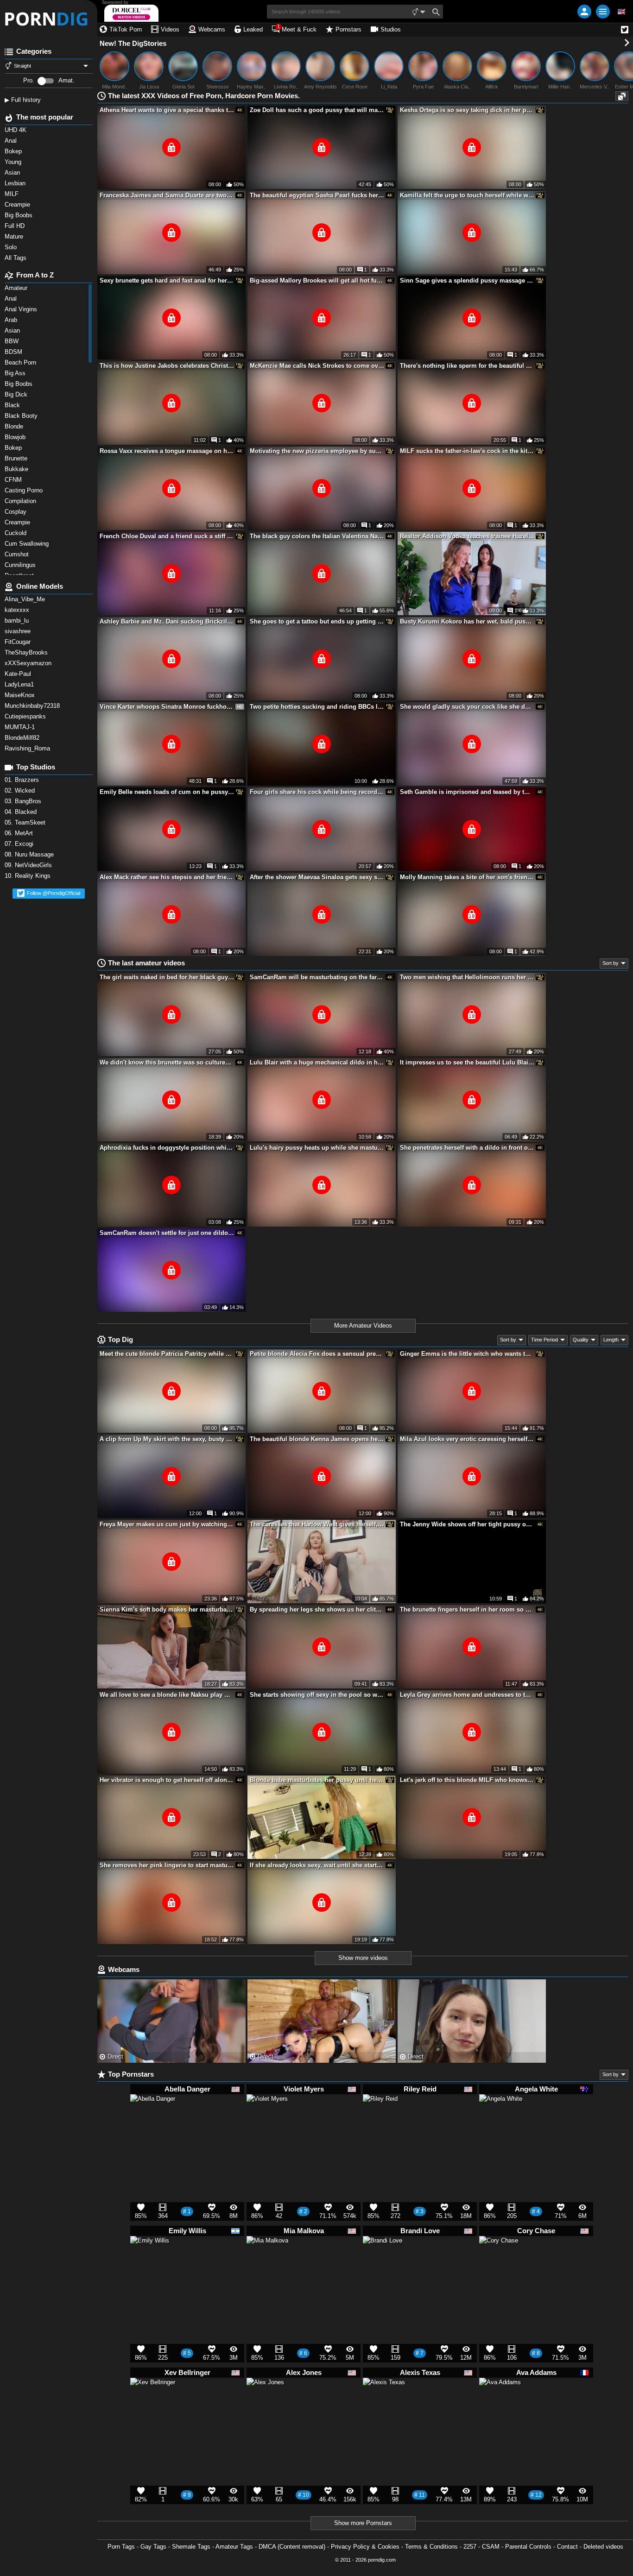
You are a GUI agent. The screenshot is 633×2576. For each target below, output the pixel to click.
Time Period (544, 1340)
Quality (581, 1340)
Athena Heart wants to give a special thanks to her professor (167, 110)
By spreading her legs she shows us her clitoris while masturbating (317, 1609)
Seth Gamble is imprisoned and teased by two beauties (467, 792)
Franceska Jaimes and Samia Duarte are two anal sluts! (167, 195)
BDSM (14, 352)
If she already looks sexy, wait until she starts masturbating (317, 1865)
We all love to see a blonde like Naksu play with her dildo (167, 1695)
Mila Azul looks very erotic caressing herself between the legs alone (467, 1439)
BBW (13, 341)
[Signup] (584, 12)
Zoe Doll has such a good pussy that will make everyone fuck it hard (317, 110)
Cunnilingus (21, 565)
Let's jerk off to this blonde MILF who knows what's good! (467, 1780)
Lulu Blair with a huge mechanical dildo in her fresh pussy (317, 1062)
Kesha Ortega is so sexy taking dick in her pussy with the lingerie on (467, 110)
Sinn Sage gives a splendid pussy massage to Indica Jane (467, 280)
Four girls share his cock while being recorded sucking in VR (317, 792)
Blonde (15, 426)
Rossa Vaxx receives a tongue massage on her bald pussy (167, 451)
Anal (12, 299)
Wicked (21, 790)
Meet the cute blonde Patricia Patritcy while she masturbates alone (167, 1354)
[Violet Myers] (267, 2119)
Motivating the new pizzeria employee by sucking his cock (317, 451)
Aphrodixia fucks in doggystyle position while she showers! (167, 1148)
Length (611, 1340)
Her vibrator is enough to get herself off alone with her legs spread (167, 1780)
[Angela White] (501, 2120)
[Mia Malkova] (267, 2261)
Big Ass (16, 373)
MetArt (20, 833)
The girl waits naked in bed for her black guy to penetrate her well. (167, 977)
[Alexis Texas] (384, 2403)
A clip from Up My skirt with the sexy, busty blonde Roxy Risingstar (167, 1439)
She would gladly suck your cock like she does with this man (467, 707)
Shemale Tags (191, 2547)
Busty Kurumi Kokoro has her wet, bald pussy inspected (467, 621)
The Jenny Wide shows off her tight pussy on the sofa (467, 1524)
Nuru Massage (30, 854)
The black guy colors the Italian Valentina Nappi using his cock (317, 536)
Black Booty (23, 416)
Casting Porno (25, 490)
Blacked (22, 812)
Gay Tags (153, 2547)
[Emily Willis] (150, 2259)
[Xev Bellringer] (153, 2405)
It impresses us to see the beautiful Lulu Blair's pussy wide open (467, 1062)
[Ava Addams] (500, 2403)
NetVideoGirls (29, 865)
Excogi (20, 844)
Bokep (14, 448)
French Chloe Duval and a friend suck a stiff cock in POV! (167, 536)
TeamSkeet (26, 822)
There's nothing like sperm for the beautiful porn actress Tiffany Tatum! (467, 366)
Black (13, 405)
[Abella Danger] (153, 2121)
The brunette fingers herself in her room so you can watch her (467, 1609)
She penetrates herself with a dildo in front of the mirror (467, 1148)
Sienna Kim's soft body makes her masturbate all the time (167, 1609)
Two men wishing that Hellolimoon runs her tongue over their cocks (467, 977)
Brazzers (23, 780)
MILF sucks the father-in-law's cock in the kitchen (467, 451)
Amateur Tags (234, 2547)
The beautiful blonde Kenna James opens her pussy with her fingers (317, 1439)
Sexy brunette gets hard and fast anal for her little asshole (167, 280)
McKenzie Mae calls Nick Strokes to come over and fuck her (317, 366)
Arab (12, 320)
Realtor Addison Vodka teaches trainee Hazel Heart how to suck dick (467, 536)
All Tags (16, 258)
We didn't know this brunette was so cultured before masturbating (167, 1062)
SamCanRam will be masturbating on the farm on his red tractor (317, 977)
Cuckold (16, 533)
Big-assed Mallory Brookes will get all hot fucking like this (317, 280)
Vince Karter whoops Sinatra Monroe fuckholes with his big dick (167, 707)
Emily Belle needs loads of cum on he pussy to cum (167, 792)
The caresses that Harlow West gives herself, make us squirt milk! (317, 1524)
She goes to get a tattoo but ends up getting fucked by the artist (317, 621)
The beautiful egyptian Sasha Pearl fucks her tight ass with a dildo (317, 195)
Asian (13, 331)
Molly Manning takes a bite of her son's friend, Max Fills (467, 877)
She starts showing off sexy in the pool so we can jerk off (317, 1695)
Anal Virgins (22, 309)
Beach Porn (21, 362)
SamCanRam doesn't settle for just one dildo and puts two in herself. (167, 1233)
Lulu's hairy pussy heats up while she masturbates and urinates (317, 1148)
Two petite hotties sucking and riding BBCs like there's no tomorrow (317, 707)
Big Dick (17, 394)
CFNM (14, 480)
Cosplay (16, 512)
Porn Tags (121, 2547)
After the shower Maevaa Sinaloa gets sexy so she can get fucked (317, 877)
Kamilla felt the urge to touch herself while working (467, 195)
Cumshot (18, 554)
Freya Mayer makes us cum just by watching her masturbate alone (167, 1524)
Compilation (21, 501)
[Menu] (603, 12)
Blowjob (16, 437)
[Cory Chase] (499, 2259)
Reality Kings (28, 876)
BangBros (24, 801)
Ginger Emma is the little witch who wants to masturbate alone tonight (467, 1354)
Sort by (611, 963)
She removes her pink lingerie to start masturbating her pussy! (167, 1865)
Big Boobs (19, 384)
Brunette (18, 458)
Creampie (18, 522)
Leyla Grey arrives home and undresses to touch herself (467, 1695)
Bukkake (17, 469)
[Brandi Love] (383, 2260)
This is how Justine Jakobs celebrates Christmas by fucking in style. (167, 366)
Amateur (17, 288)
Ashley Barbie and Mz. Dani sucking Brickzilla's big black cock (167, 621)
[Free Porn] (49, 19)
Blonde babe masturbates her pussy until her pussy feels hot (317, 1780)
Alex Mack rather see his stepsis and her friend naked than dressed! (167, 877)
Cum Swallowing (28, 544)
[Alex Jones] (265, 2400)
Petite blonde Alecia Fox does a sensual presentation (317, 1354)
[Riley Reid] (380, 2115)
